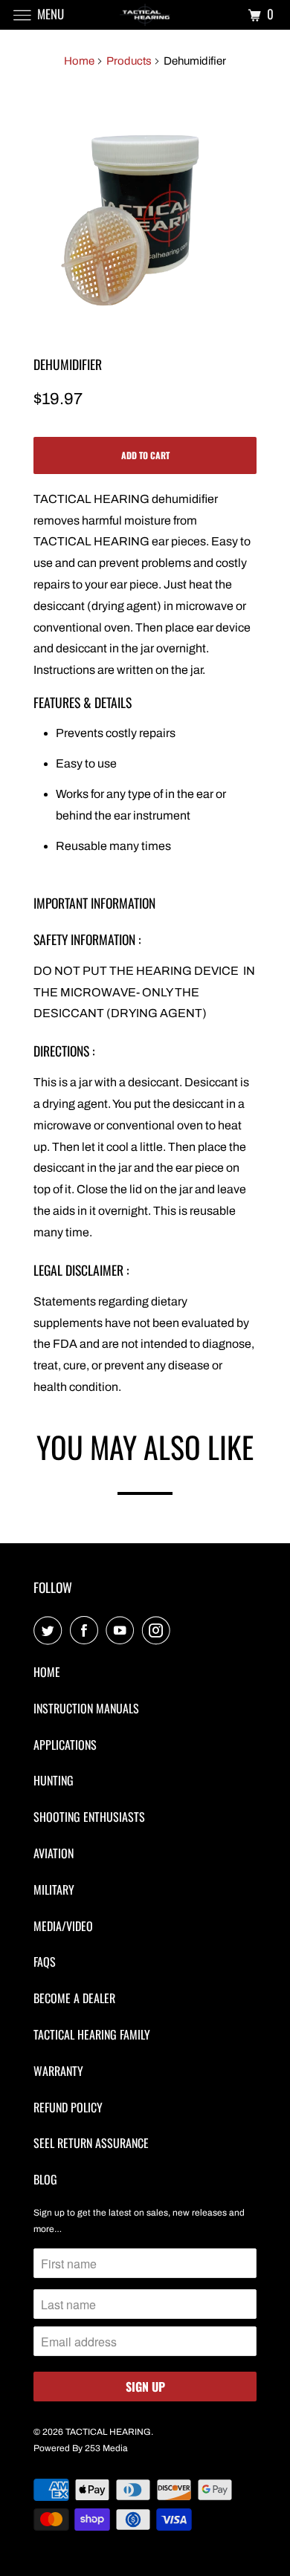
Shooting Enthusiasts (89, 1817)
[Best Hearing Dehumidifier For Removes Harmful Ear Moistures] (145, 207)
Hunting (54, 1780)
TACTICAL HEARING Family (92, 2034)
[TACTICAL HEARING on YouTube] (123, 1631)
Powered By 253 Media (81, 2448)
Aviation (54, 1853)
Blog (45, 2179)
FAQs (45, 1962)
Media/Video (63, 1926)
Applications (65, 1745)
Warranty (58, 2071)
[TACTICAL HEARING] (145, 14)
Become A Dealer (74, 1998)
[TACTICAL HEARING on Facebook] (87, 1631)
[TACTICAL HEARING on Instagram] (159, 1631)
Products (129, 61)
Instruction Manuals (86, 1708)
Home (79, 61)
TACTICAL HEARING (108, 2432)
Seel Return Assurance (91, 2143)
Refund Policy (68, 2107)
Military (54, 1889)
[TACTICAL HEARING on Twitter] (51, 1631)
